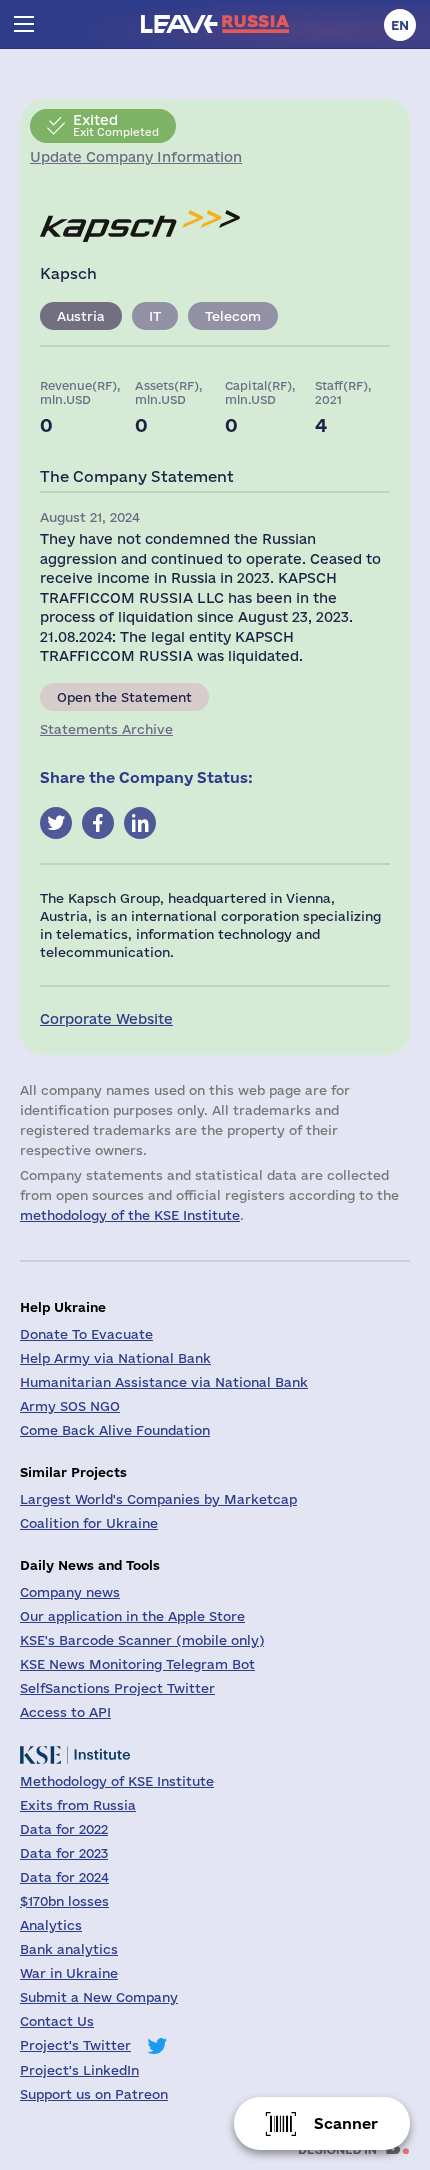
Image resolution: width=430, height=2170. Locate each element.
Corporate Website (106, 1019)
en (400, 25)
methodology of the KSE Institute (130, 1215)
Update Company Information (136, 157)
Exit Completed (116, 125)
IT (155, 316)
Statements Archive (106, 729)
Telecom (233, 316)
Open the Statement (124, 697)
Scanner (346, 2123)
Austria (81, 316)
